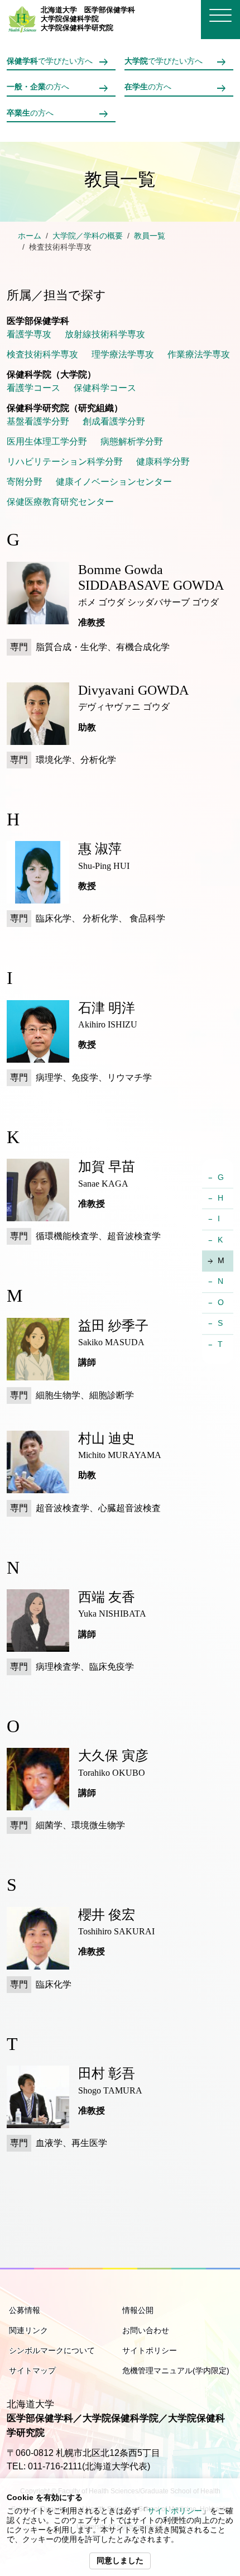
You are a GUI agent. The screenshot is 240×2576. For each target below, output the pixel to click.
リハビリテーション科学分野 (65, 462)
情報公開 (138, 2310)
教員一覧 (150, 236)
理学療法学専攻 (123, 354)
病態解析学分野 (132, 441)
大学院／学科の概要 (88, 236)
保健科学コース (105, 388)
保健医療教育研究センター (60, 502)
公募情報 (25, 2310)
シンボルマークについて (52, 2350)
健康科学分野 (163, 462)
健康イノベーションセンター (114, 482)
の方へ (38, 87)
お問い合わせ (146, 2330)
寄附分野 (25, 482)
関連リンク (28, 2330)
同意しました (120, 2561)
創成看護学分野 (114, 421)
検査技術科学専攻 (42, 354)
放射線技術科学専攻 (105, 334)
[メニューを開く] (220, 15)
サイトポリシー (175, 2511)
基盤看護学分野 (38, 421)
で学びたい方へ (50, 61)
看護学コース (33, 388)
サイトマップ (32, 2371)
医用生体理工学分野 (47, 441)
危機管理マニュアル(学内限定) (176, 2371)
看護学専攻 (29, 334)
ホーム (30, 236)
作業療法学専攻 (199, 354)
